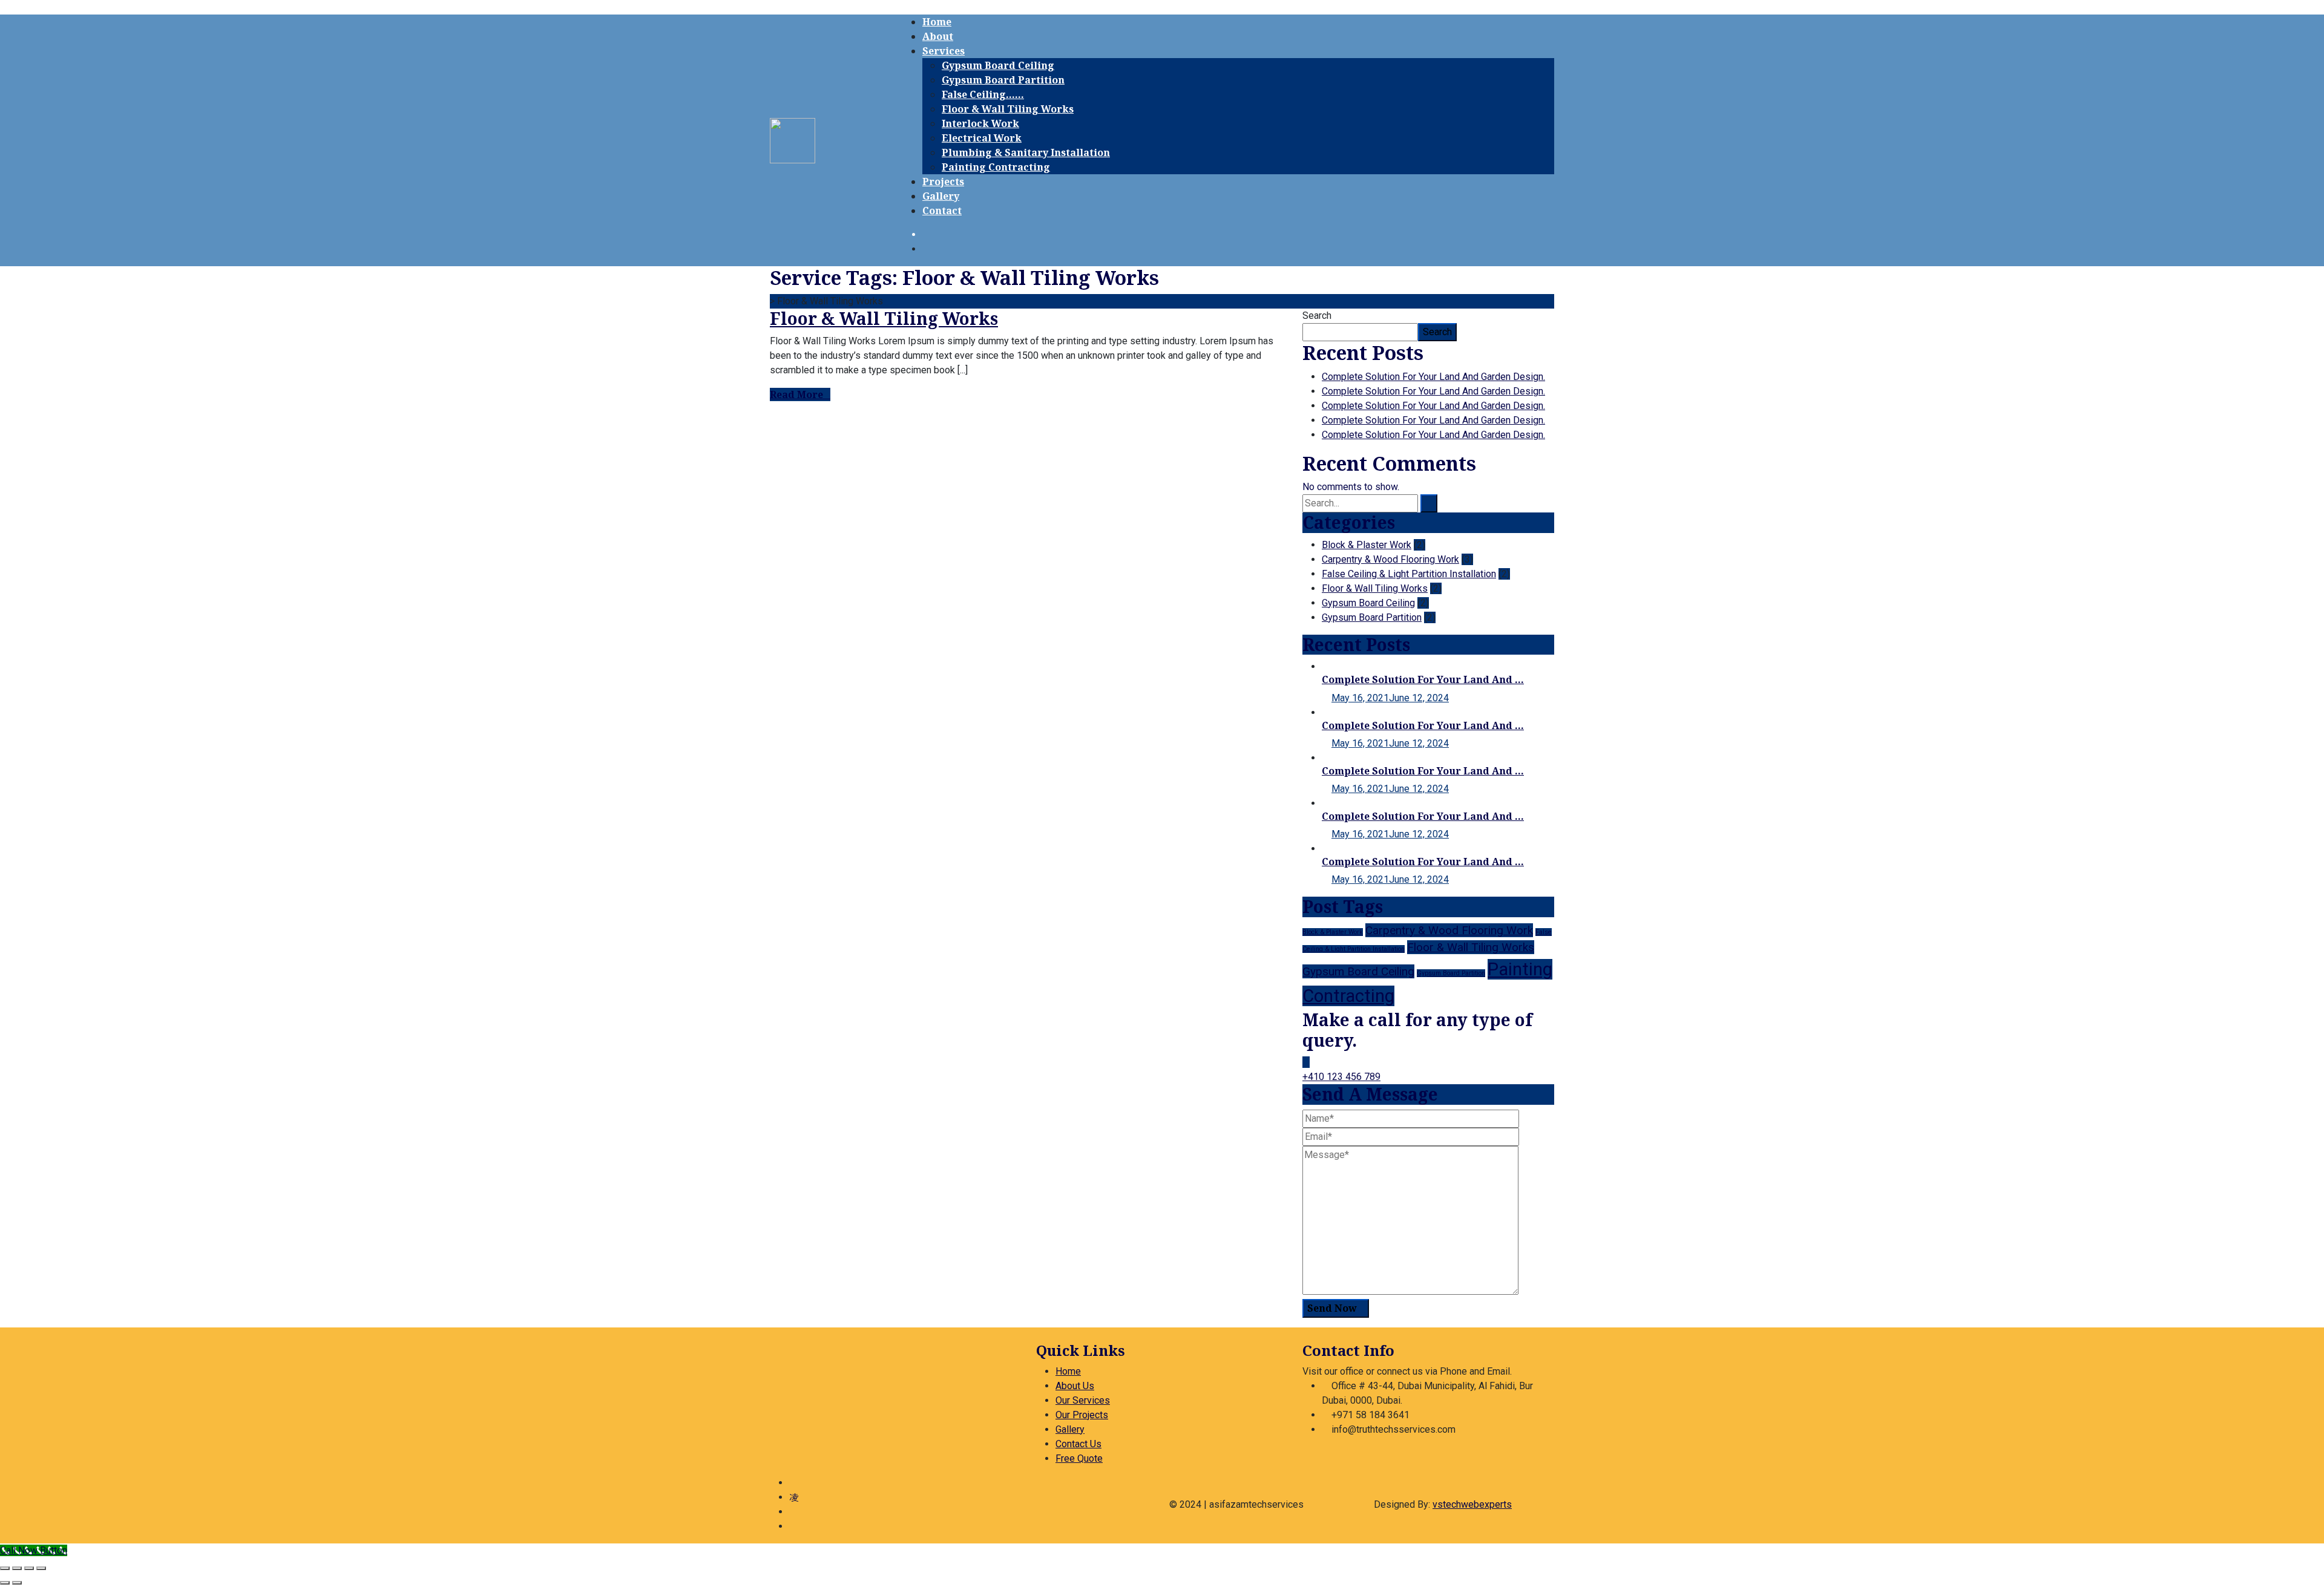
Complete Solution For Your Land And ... (1423, 679)
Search (1317, 316)
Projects (943, 182)
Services (944, 51)
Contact (942, 211)
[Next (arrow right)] (17, 1583)
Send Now (1332, 1308)
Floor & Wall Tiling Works (1008, 109)
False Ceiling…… (983, 94)
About (938, 36)
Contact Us (1078, 1444)
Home (937, 22)
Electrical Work (982, 138)
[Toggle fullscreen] (17, 1568)
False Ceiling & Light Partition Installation (1409, 574)
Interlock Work (980, 123)
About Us (1075, 1386)
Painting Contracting (996, 167)
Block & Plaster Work (1367, 545)
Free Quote (1079, 1458)
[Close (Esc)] (41, 1568)
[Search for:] (1360, 503)
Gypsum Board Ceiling (998, 65)
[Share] (29, 1568)
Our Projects (1082, 1415)
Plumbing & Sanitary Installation (1026, 152)
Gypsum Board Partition (1003, 80)
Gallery (941, 196)
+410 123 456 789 (1341, 1077)
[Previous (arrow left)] (5, 1583)
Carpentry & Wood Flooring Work (1390, 559)
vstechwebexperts (1472, 1504)
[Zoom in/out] (5, 1568)
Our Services (1083, 1400)
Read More (796, 394)
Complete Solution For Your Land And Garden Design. (1433, 377)
